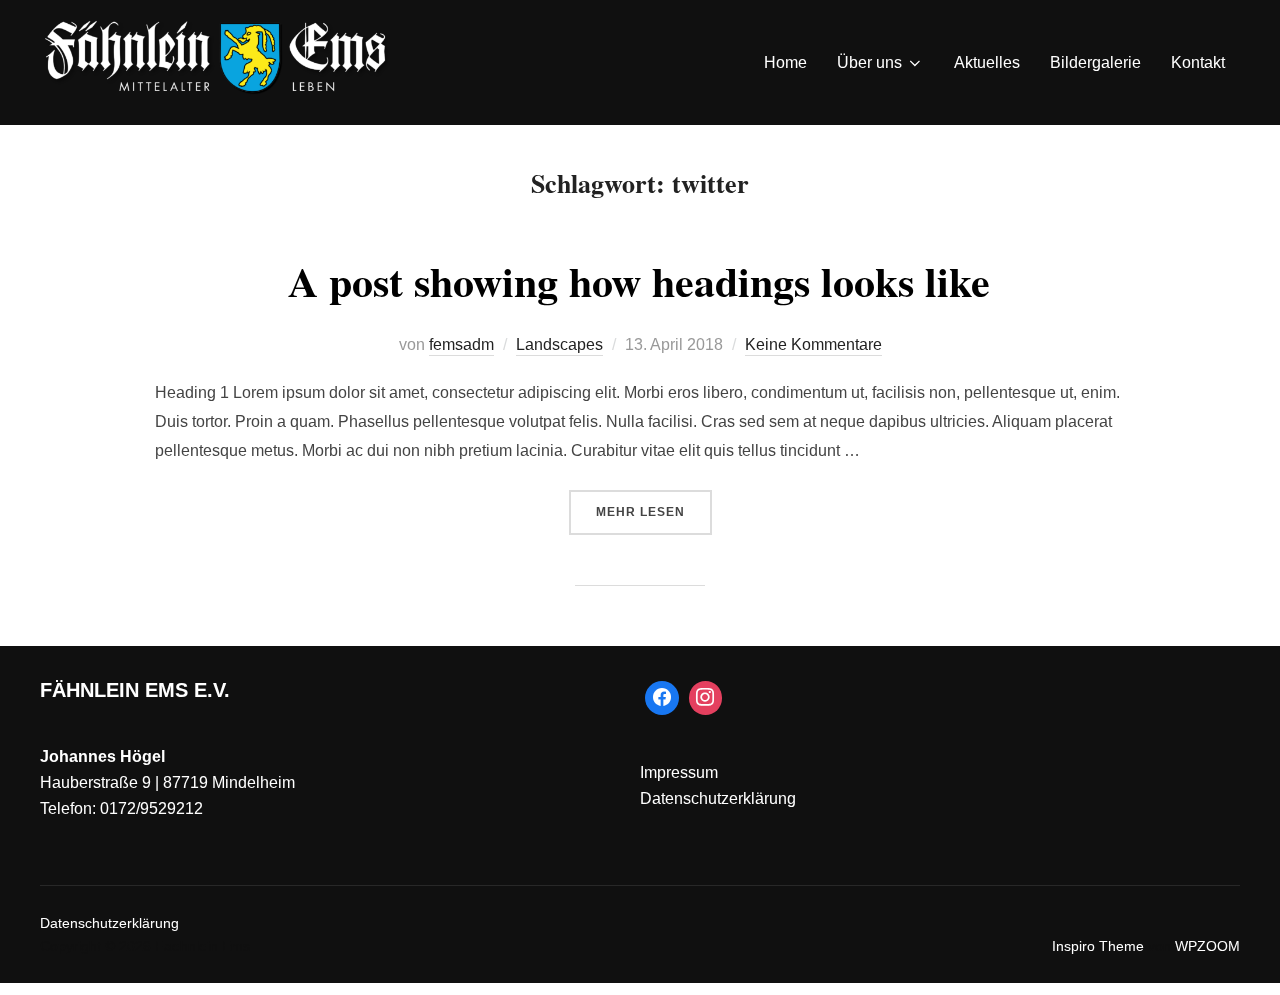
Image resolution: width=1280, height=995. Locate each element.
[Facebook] (662, 698)
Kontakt (1198, 62)
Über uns (869, 62)
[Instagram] (706, 698)
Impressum (679, 772)
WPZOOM (1207, 946)
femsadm (461, 344)
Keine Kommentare (813, 344)
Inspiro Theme (1098, 946)
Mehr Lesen (654, 511)
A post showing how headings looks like (639, 280)
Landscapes (559, 344)
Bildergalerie (1095, 62)
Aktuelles (987, 62)
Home (785, 62)
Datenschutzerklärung (718, 798)
